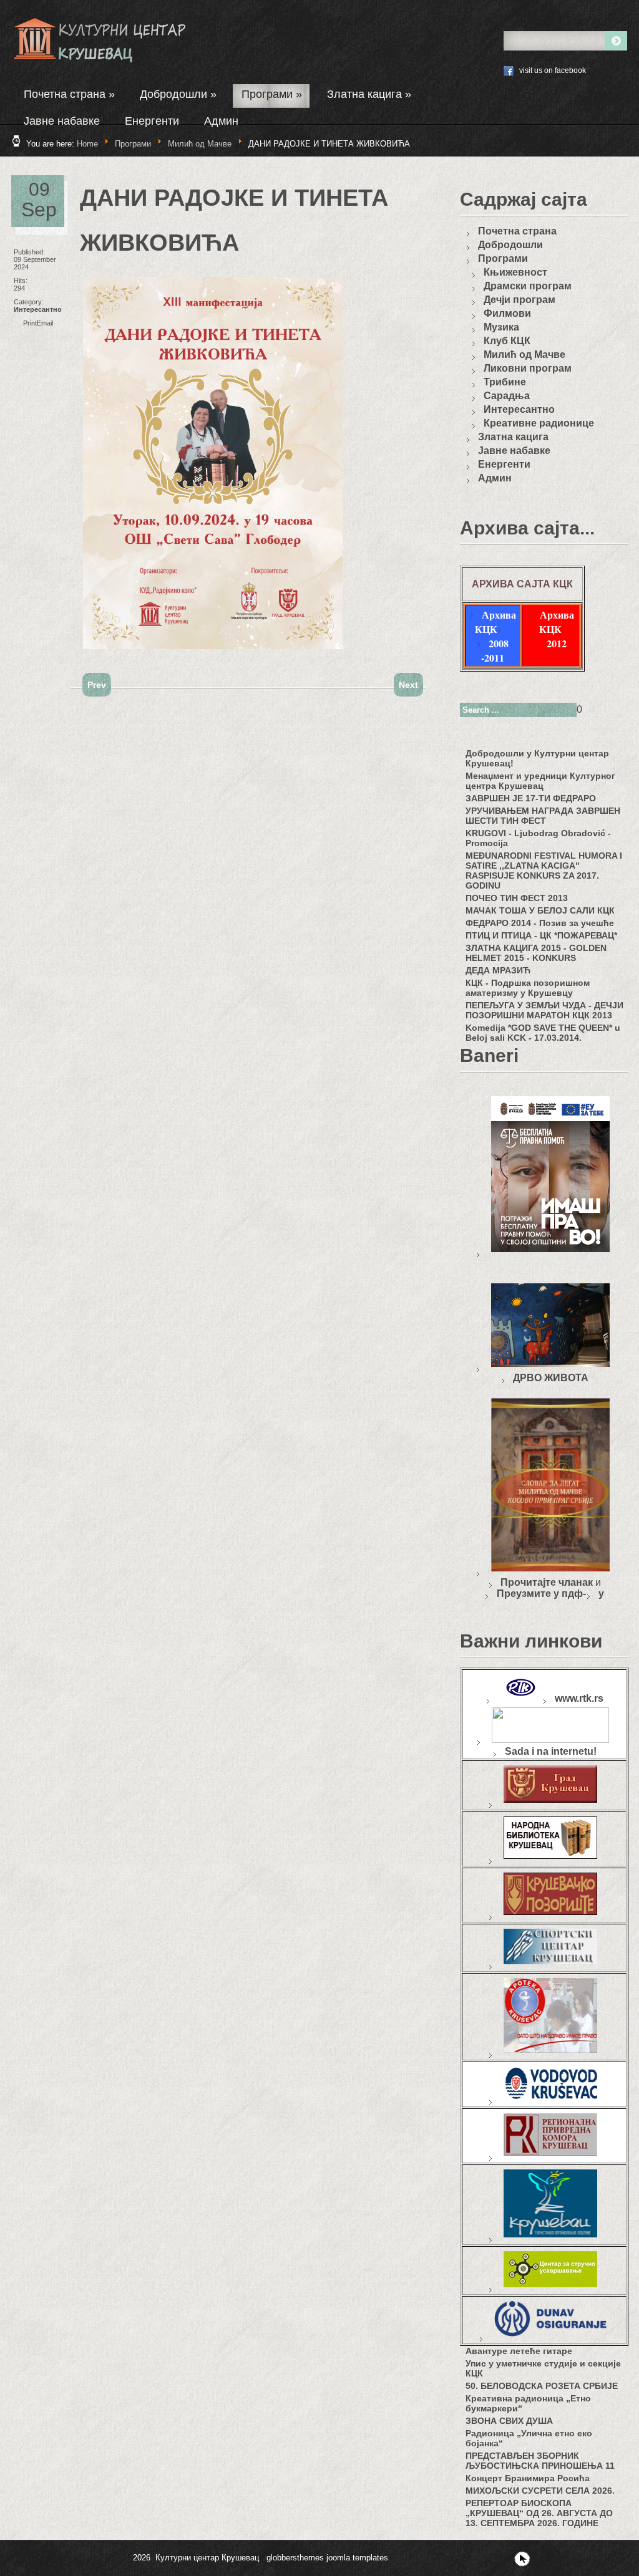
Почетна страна (69, 94)
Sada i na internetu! (551, 1751)
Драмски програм (528, 286)
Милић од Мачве (200, 144)
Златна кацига (369, 94)
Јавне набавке (62, 121)
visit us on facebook (553, 70)
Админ (221, 121)
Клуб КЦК (507, 341)
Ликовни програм (528, 368)
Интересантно (38, 309)
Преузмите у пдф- (541, 1594)
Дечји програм (519, 300)
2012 (557, 643)
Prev (97, 685)
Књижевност (515, 272)
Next (408, 685)
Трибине (505, 382)
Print (30, 323)
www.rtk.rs (579, 1698)
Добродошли (178, 94)
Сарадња (507, 396)
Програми (272, 94)
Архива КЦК (495, 622)
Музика (501, 327)
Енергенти (152, 121)
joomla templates (357, 2558)
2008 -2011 (495, 650)
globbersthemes (295, 2558)
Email (45, 323)
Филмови (507, 313)
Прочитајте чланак (547, 1582)
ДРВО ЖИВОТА (551, 1378)
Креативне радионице (539, 423)
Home (87, 144)
